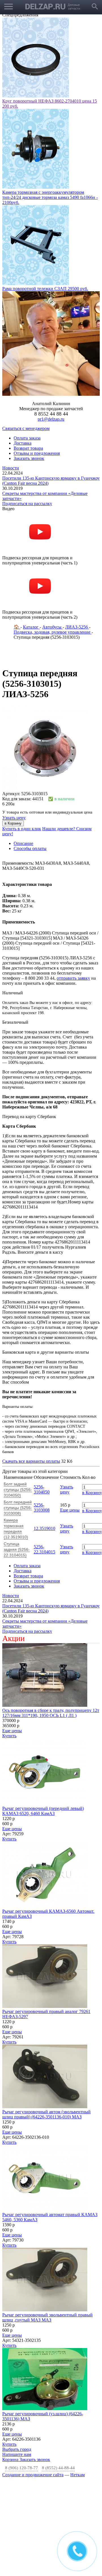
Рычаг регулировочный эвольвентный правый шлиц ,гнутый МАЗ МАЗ (47, 2317)
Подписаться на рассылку (27, 504)
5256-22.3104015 (44, 1549)
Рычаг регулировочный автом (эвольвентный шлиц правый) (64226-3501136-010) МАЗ (46, 2114)
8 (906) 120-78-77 (22, 2468)
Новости (11, 468)
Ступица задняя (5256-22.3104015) (17, 1549)
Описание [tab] (23, 843)
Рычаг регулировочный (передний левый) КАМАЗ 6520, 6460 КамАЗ (43, 1811)
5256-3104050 (42, 1489)
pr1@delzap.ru (51, 419)
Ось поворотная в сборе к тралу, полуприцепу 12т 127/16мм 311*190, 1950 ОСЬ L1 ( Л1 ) (51, 1713)
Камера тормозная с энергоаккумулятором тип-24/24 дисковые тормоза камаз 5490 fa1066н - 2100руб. (50, 197)
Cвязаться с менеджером (26, 428)
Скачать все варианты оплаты (31, 1461)
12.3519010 (44, 1528)
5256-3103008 (42, 1507)
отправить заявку (73, 978)
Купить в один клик (22, 829)
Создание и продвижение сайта (33, 2475)
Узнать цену (14, 818)
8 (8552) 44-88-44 (58, 2468)
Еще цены (70, 1510)
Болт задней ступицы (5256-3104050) (18, 1490)
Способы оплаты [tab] (30, 848)
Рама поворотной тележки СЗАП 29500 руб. (45, 289)
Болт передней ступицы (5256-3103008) (18, 1508)
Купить (9, 1736)
